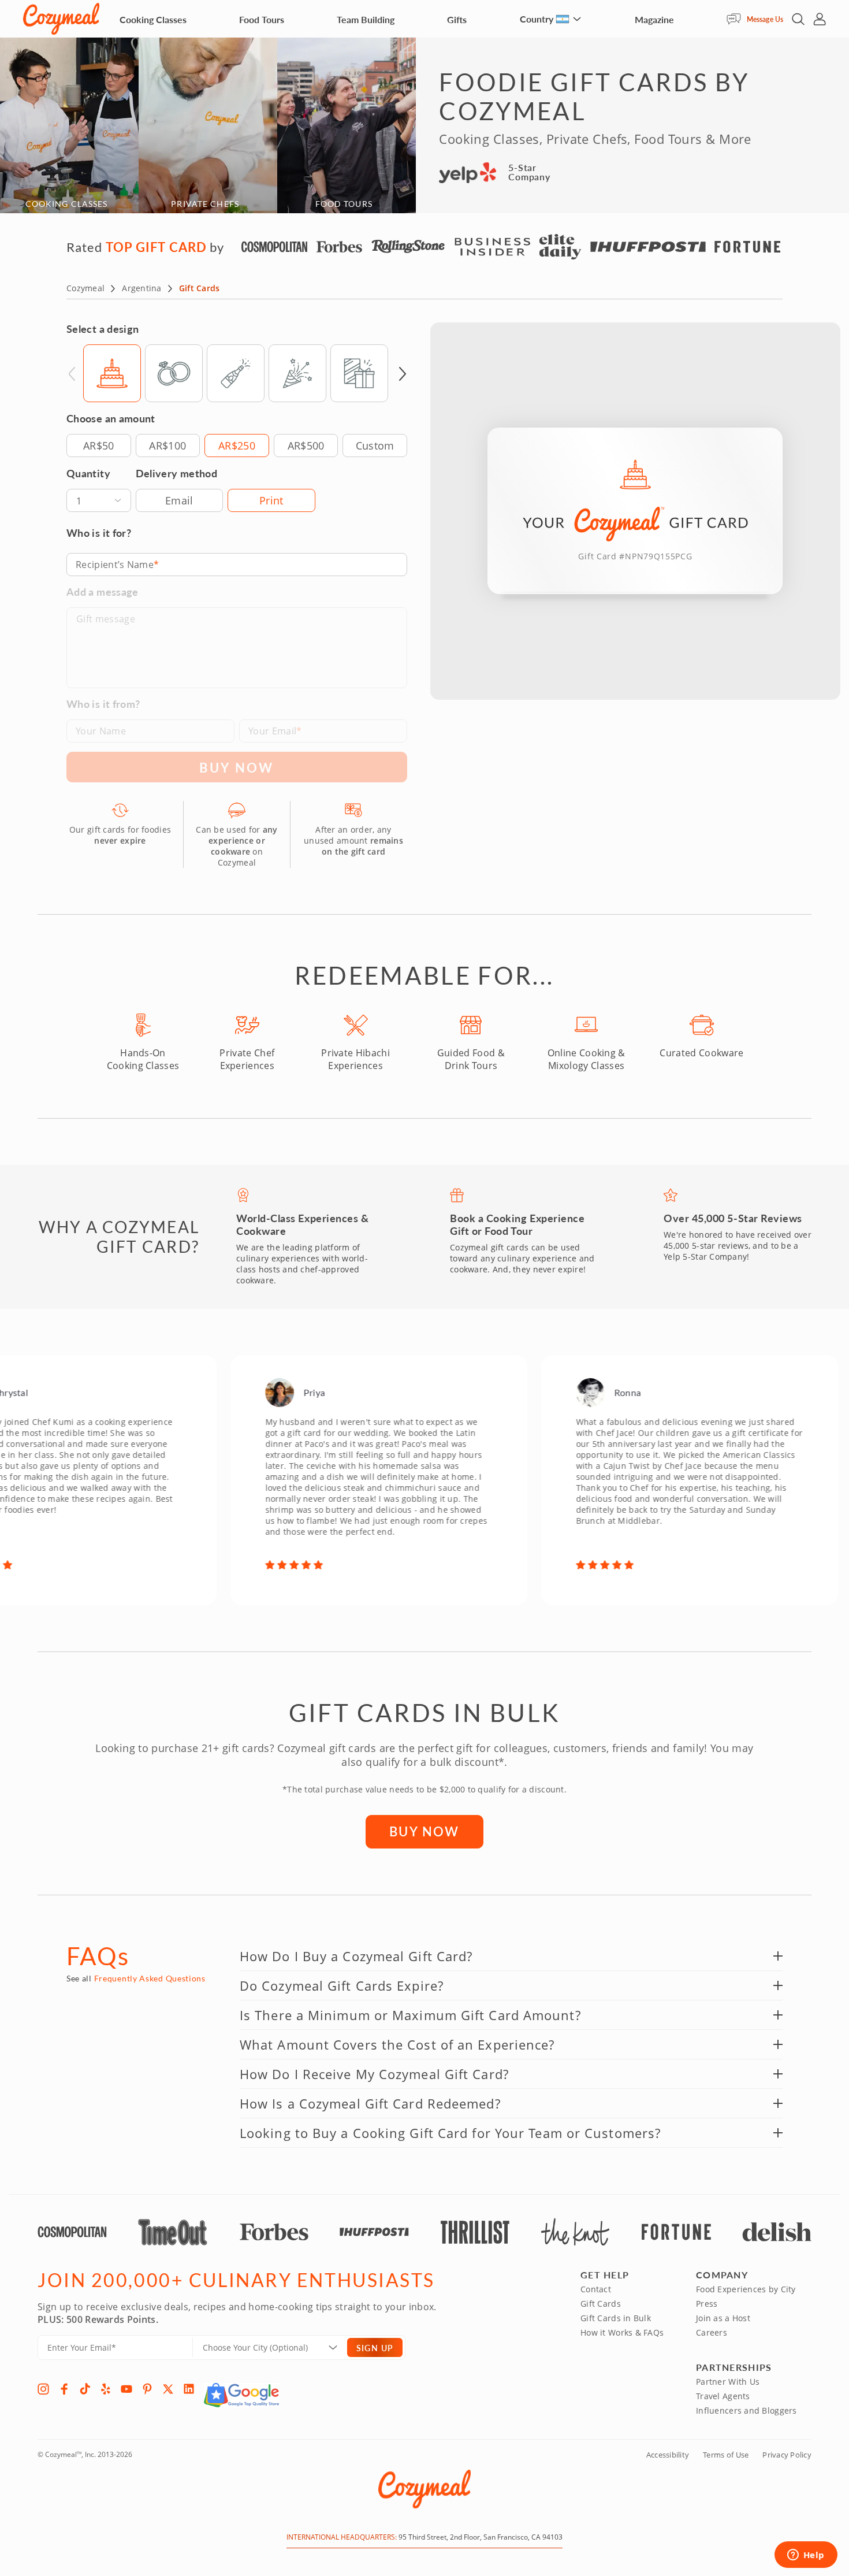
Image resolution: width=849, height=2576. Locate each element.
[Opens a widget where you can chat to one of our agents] (806, 2556)
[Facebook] (64, 2389)
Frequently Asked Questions (150, 1978)
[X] (168, 2389)
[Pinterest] (147, 2389)
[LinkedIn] (189, 2389)
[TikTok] (85, 2389)
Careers (712, 2332)
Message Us (765, 19)
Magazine (654, 19)
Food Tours (262, 19)
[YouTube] (126, 2389)
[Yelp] (106, 2389)
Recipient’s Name (115, 565)
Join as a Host (723, 2318)
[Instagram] (43, 2389)
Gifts (457, 19)
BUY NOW (424, 1831)
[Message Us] (737, 19)
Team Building (366, 19)
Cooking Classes (153, 19)
